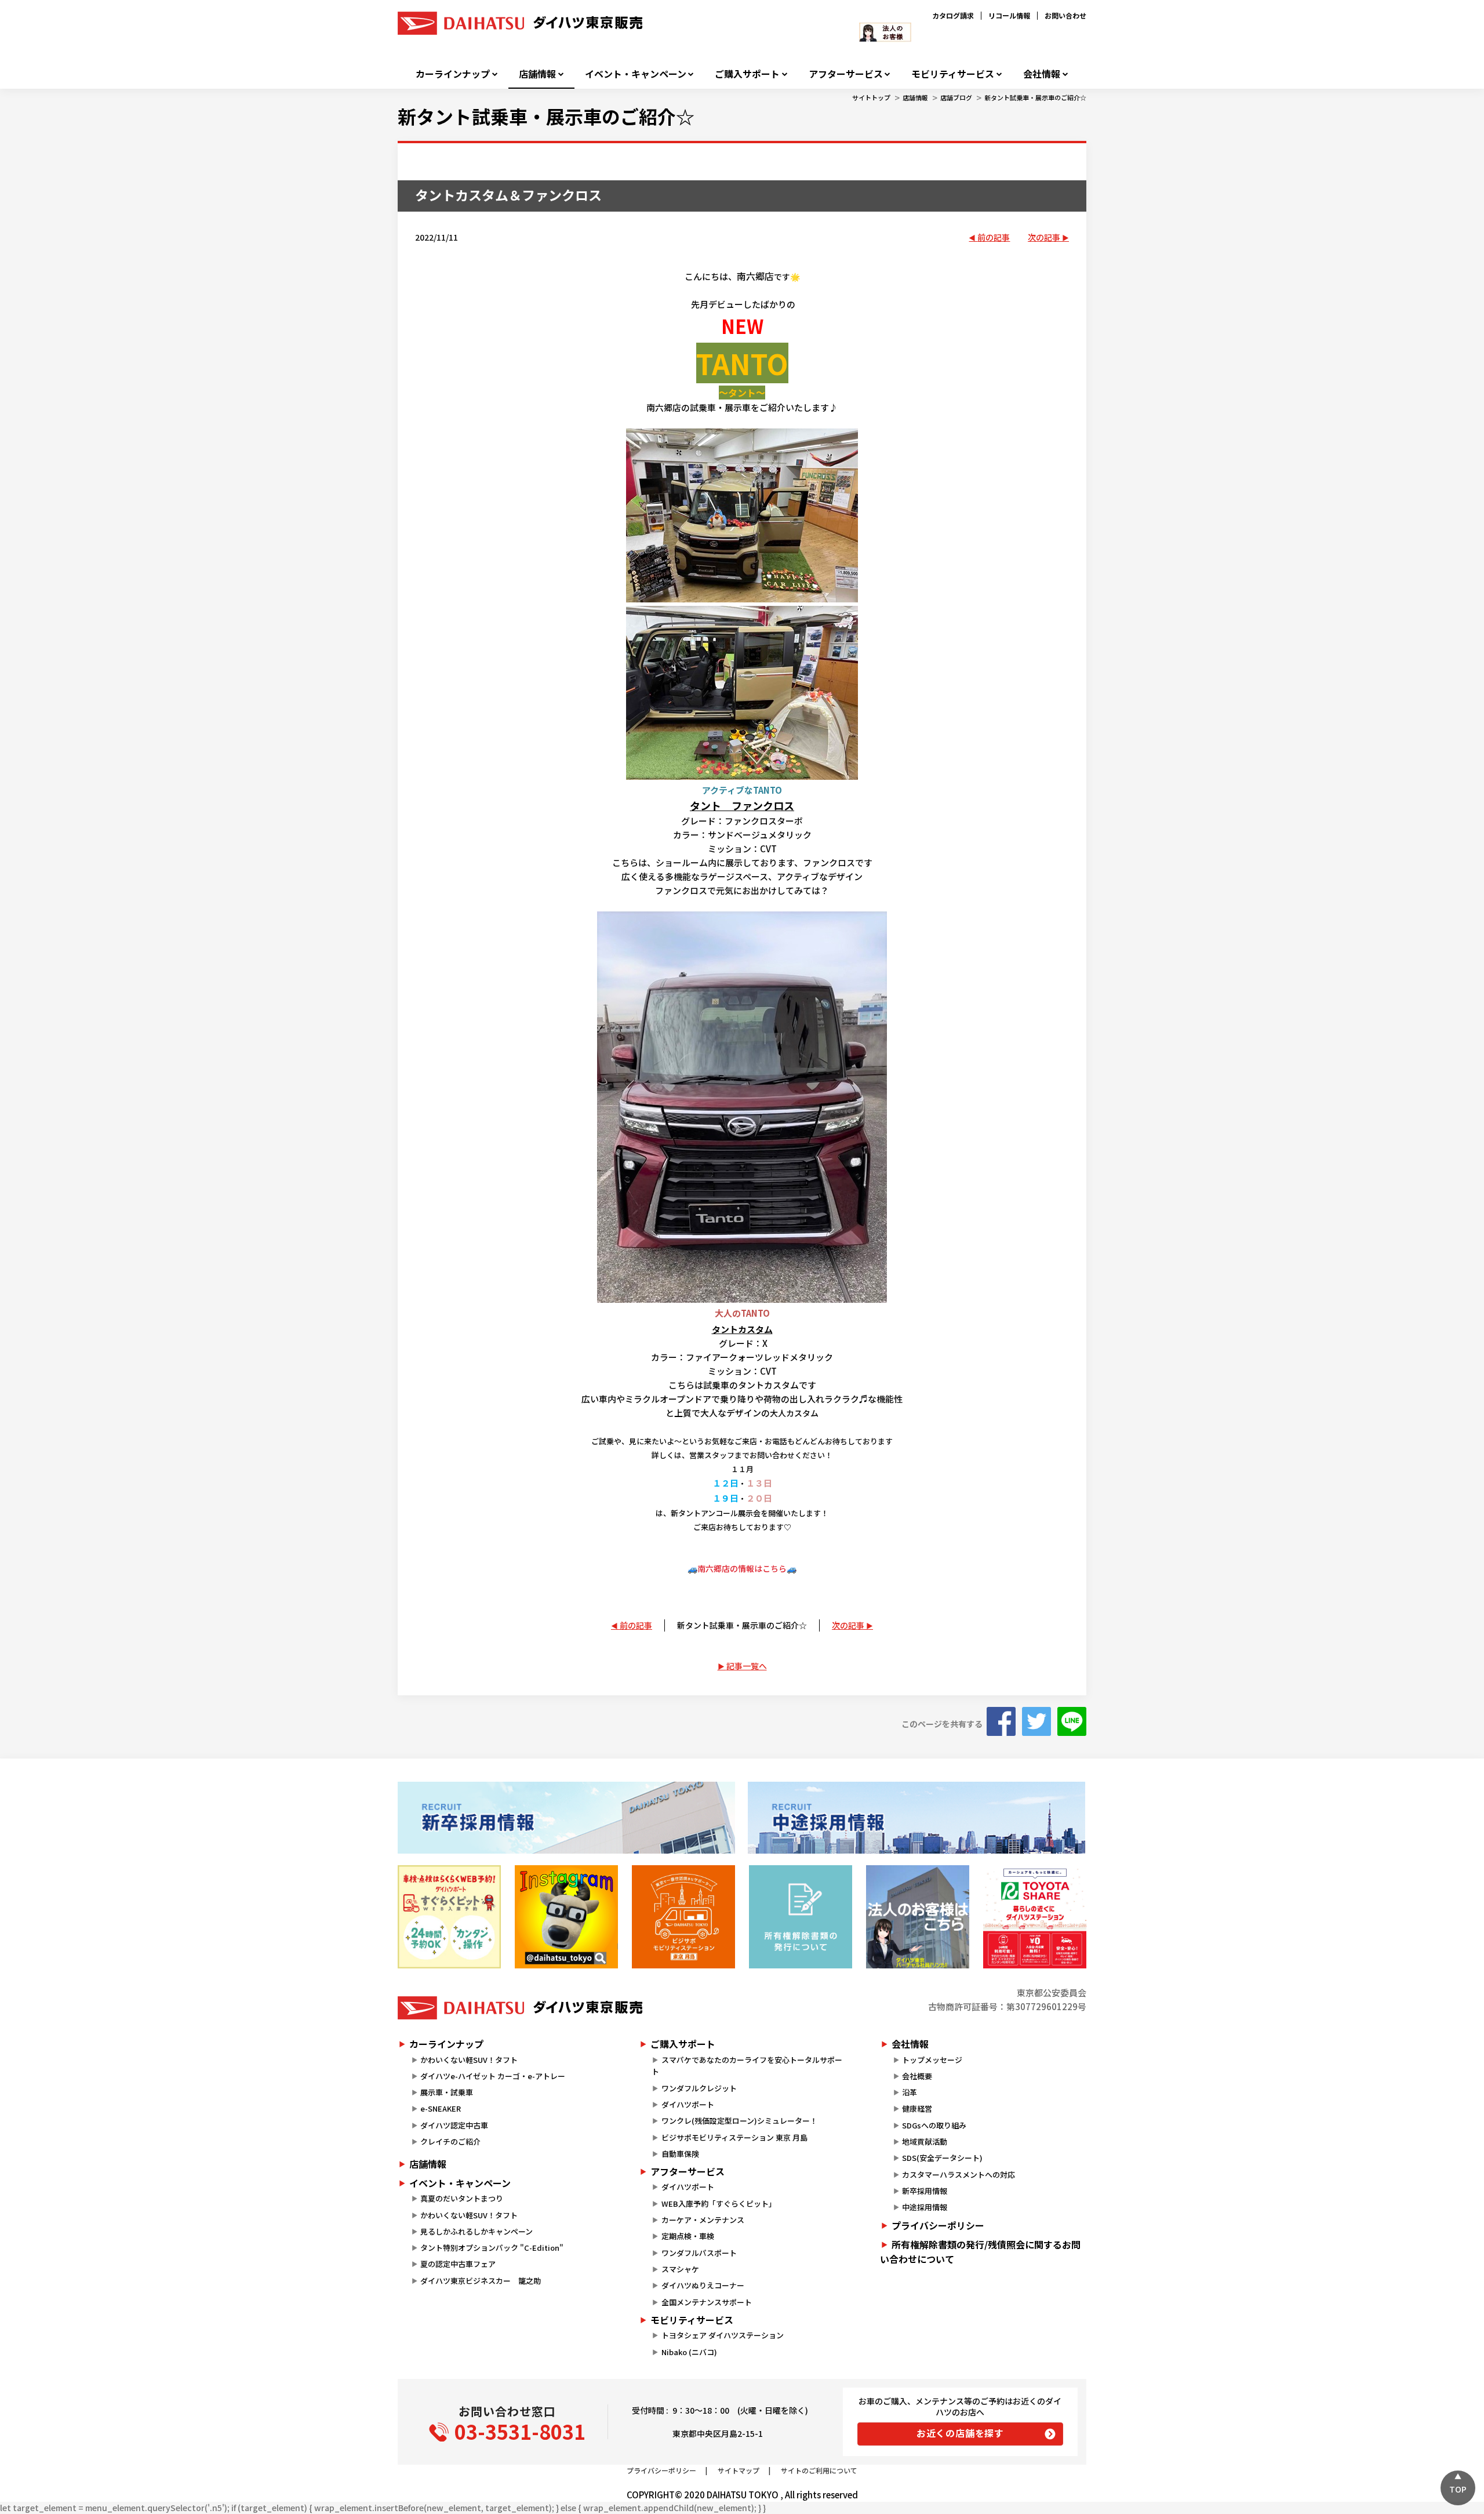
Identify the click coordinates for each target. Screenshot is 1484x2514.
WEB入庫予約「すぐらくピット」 (719, 2204)
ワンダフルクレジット (699, 2088)
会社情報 (1042, 74)
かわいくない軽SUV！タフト (469, 2060)
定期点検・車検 (688, 2236)
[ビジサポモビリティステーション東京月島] (683, 1917)
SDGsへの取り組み (934, 2125)
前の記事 (994, 237)
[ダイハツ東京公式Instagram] (566, 1917)
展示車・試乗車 (447, 2092)
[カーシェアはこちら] (1035, 1917)
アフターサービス (846, 74)
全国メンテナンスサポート (707, 2302)
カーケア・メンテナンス (703, 2220)
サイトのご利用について (819, 2470)
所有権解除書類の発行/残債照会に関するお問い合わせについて (980, 2252)
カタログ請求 (953, 15)
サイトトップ (871, 97)
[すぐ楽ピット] (449, 1917)
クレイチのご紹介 (450, 2141)
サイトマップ (739, 2470)
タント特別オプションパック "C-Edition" (492, 2248)
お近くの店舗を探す (960, 2433)
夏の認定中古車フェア (458, 2264)
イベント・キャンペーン (636, 74)
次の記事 (1044, 237)
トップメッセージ (932, 2060)
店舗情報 (537, 74)
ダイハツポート (688, 2104)
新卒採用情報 (925, 2191)
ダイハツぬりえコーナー (703, 2285)
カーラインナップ (453, 74)
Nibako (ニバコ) (689, 2352)
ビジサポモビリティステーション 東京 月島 (734, 2137)
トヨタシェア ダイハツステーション (723, 2335)
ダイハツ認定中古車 (454, 2125)
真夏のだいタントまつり (462, 2198)
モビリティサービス (953, 74)
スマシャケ (680, 2269)
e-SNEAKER (441, 2108)
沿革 (910, 2092)
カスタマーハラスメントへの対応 (959, 2175)
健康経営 (917, 2108)
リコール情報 (1009, 15)
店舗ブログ (956, 97)
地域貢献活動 (925, 2141)
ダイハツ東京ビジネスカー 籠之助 (481, 2281)
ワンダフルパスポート (699, 2253)
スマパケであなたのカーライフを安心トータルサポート (747, 2066)
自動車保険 (680, 2154)
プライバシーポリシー (938, 2225)
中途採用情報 (925, 2207)
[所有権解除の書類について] (801, 1917)
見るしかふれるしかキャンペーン (477, 2231)
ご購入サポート (747, 74)
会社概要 (917, 2076)
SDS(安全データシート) (942, 2158)
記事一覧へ (747, 1666)
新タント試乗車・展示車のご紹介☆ (1035, 97)
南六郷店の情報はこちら (742, 1568)
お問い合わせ (1065, 15)
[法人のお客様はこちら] (918, 1917)
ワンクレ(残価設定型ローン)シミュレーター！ (739, 2121)
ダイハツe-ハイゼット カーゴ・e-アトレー (493, 2076)
